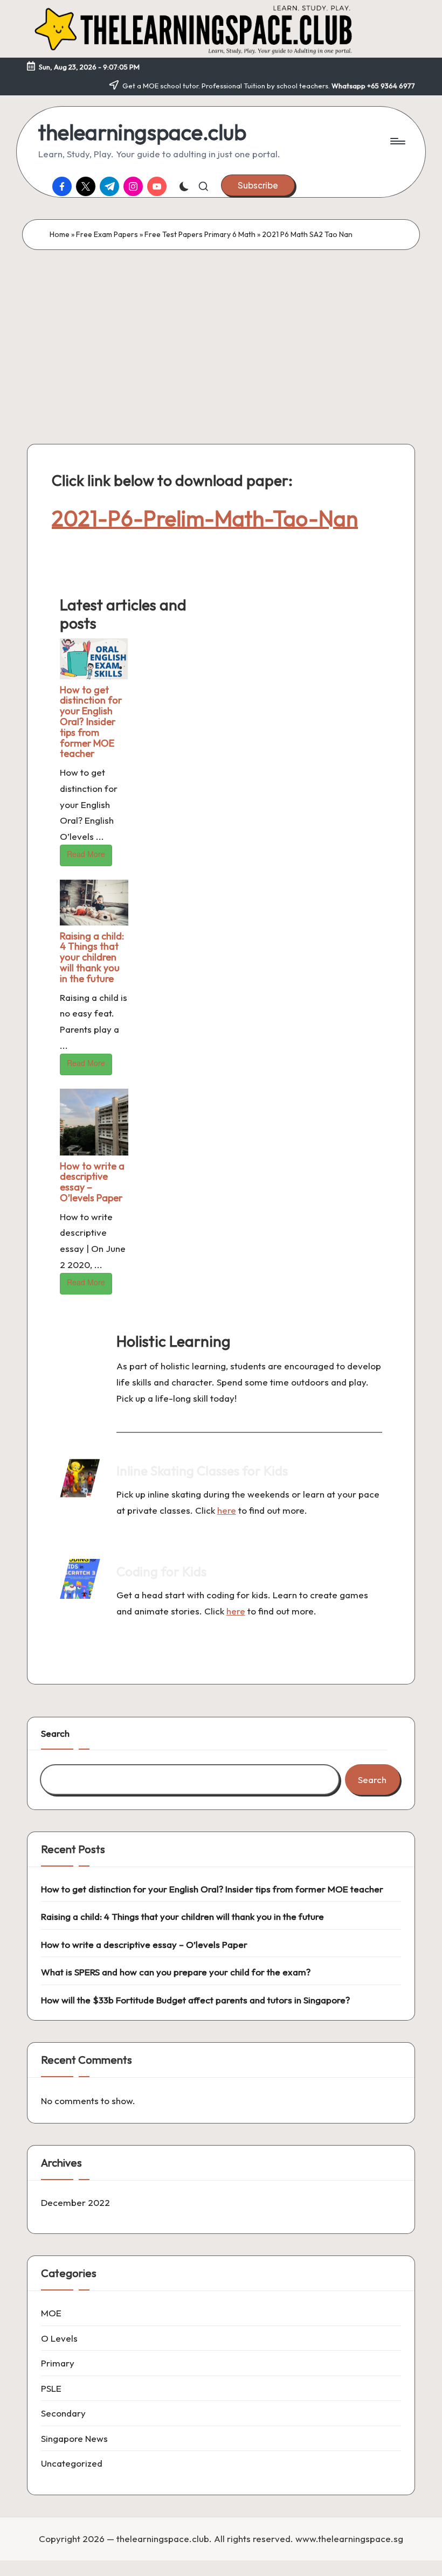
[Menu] (397, 141)
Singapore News (74, 2438)
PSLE (51, 2388)
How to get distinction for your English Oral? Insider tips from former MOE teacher (91, 722)
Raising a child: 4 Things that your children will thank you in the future (92, 957)
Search (55, 1733)
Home (60, 234)
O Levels (59, 2338)
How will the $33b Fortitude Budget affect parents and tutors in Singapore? (195, 2000)
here (227, 1510)
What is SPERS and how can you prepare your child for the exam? (176, 1972)
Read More (86, 854)
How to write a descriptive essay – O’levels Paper (92, 1182)
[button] (258, 185)
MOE (51, 2313)
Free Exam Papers (107, 234)
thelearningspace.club (142, 132)
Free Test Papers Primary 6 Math (200, 234)
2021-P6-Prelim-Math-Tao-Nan (205, 518)
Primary (58, 2363)
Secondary (63, 2413)
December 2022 (75, 2202)
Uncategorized (72, 2463)
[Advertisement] (221, 331)
